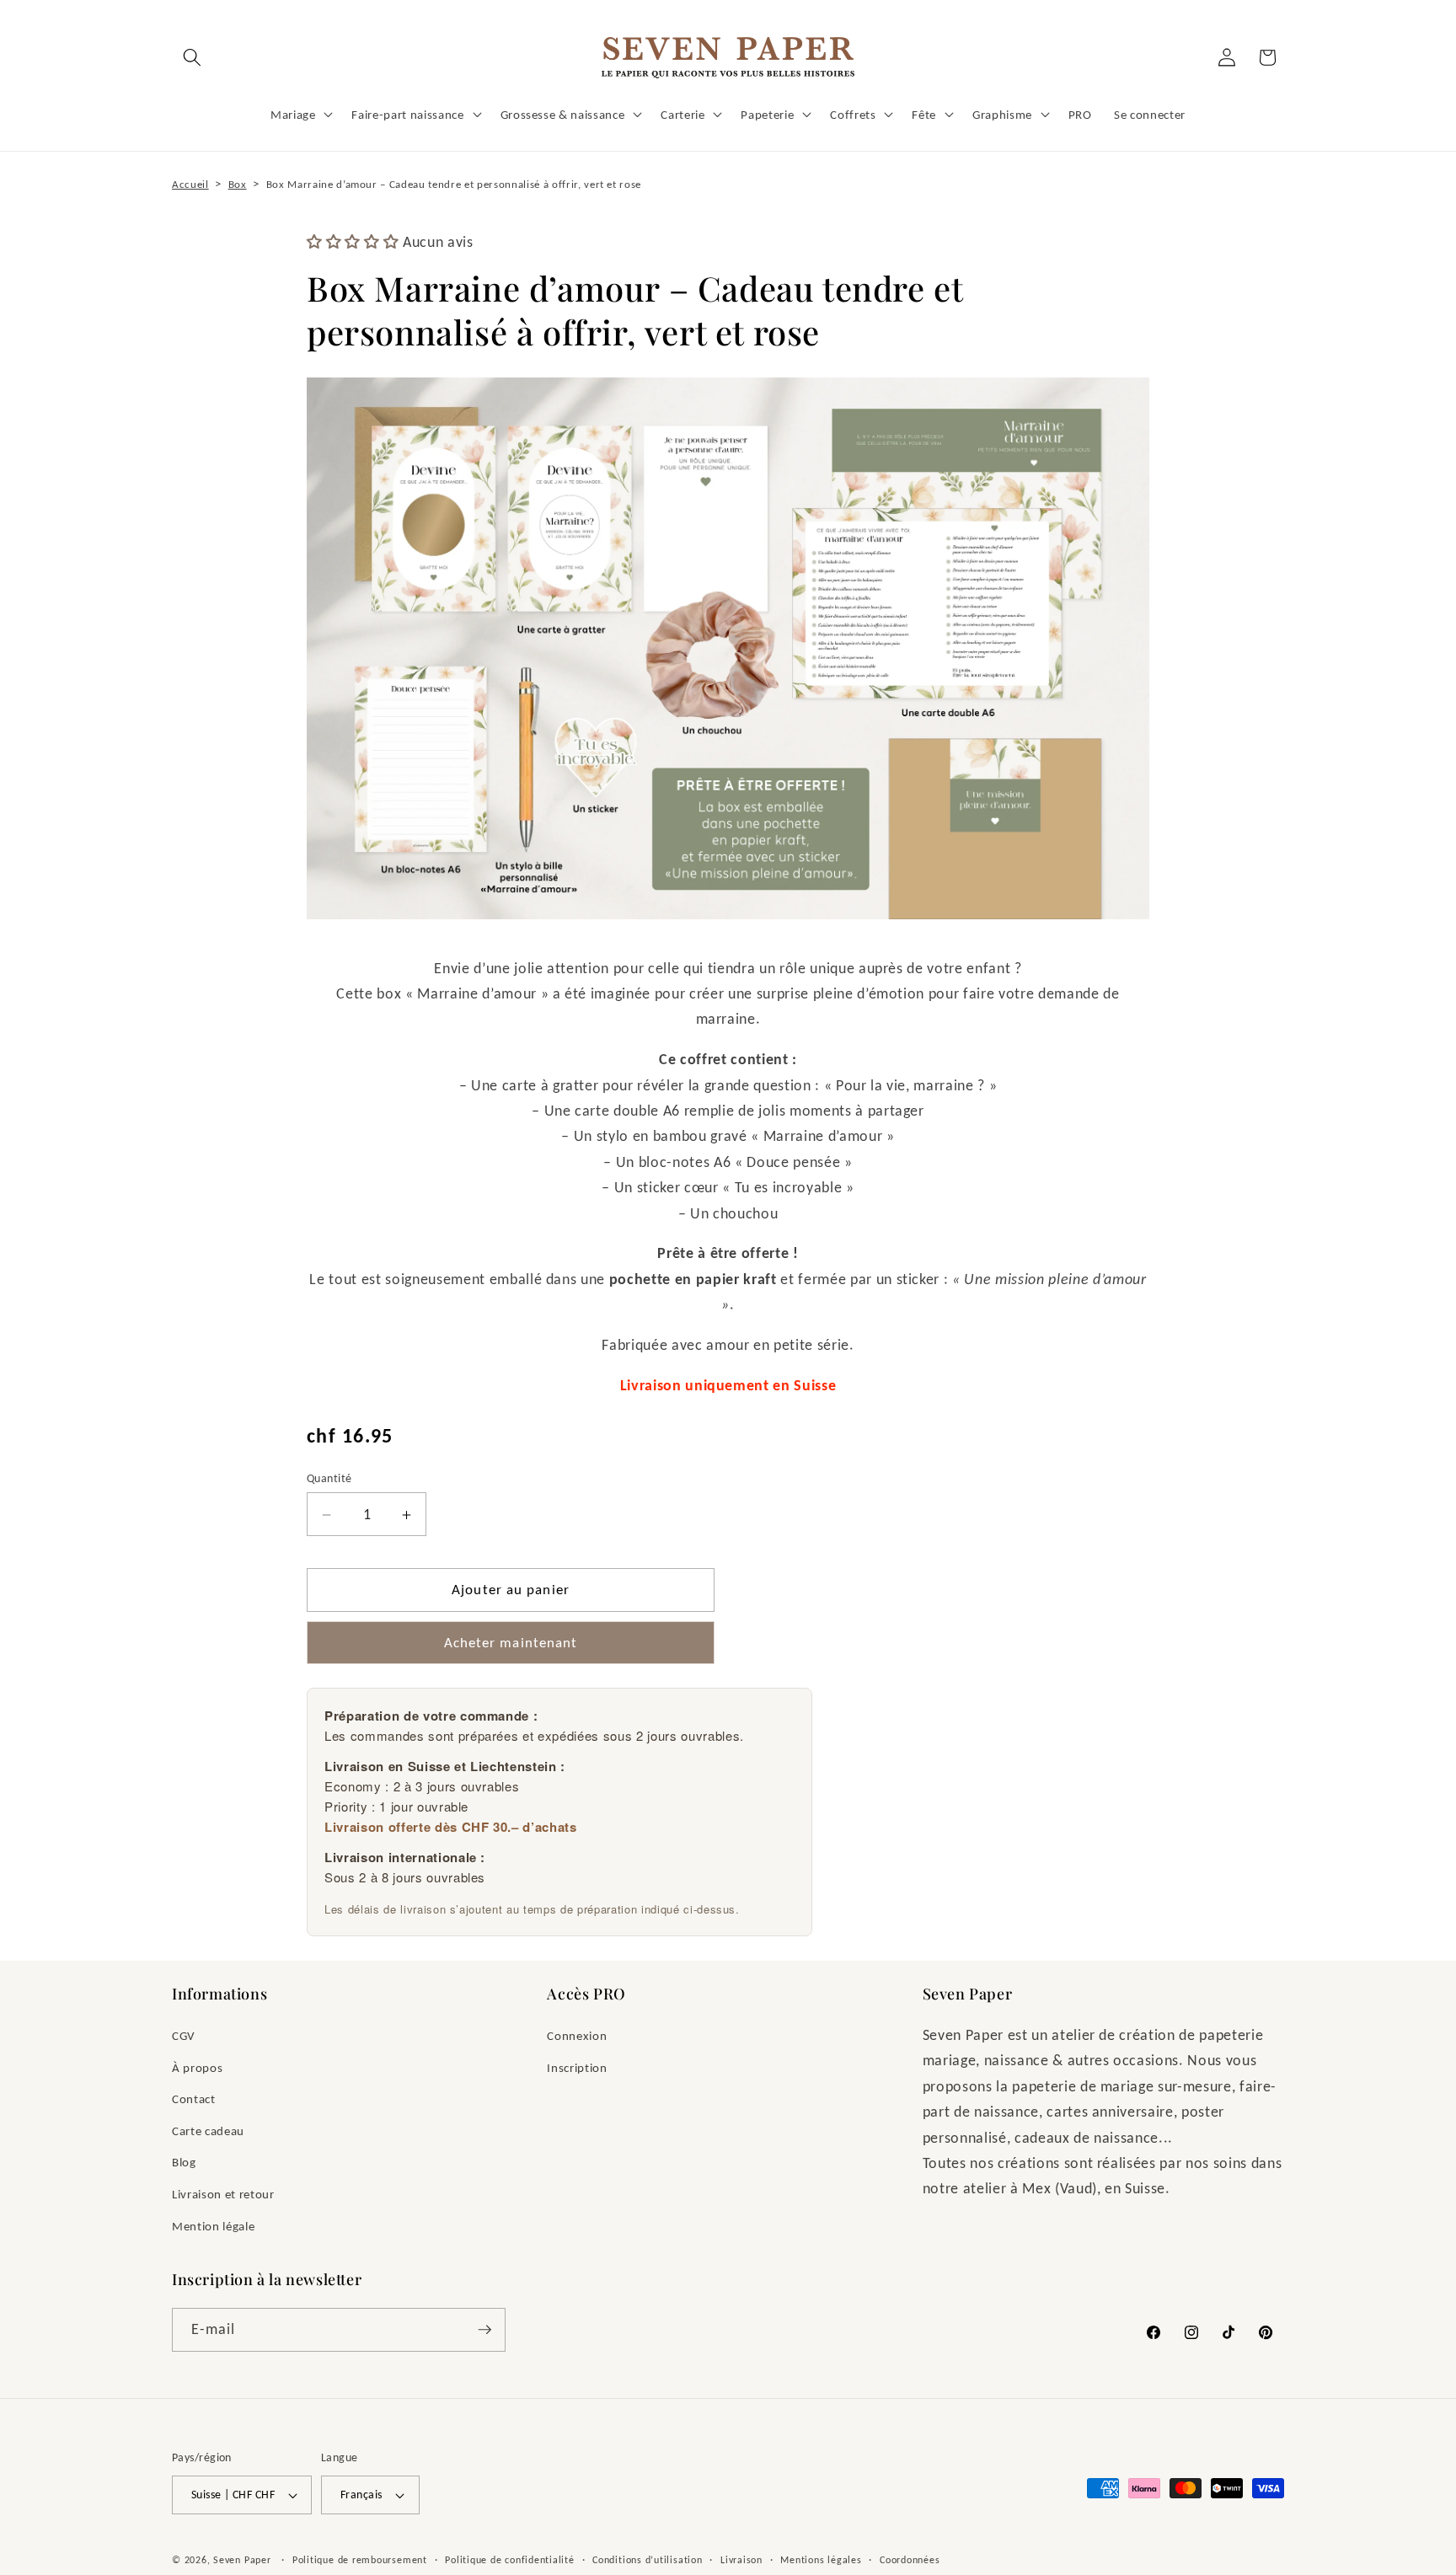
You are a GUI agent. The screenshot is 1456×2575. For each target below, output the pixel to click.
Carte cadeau (208, 2131)
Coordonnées (910, 2559)
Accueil (190, 184)
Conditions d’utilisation (647, 2559)
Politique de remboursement (360, 2559)
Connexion (577, 2035)
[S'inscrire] (484, 2330)
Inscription (577, 2067)
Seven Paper (242, 2559)
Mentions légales (821, 2559)
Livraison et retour (223, 2194)
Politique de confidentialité (510, 2559)
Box (238, 184)
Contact (194, 2099)
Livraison (741, 2559)
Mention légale (213, 2226)
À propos (197, 2067)
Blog (184, 2162)
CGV (184, 2035)
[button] (192, 57)
